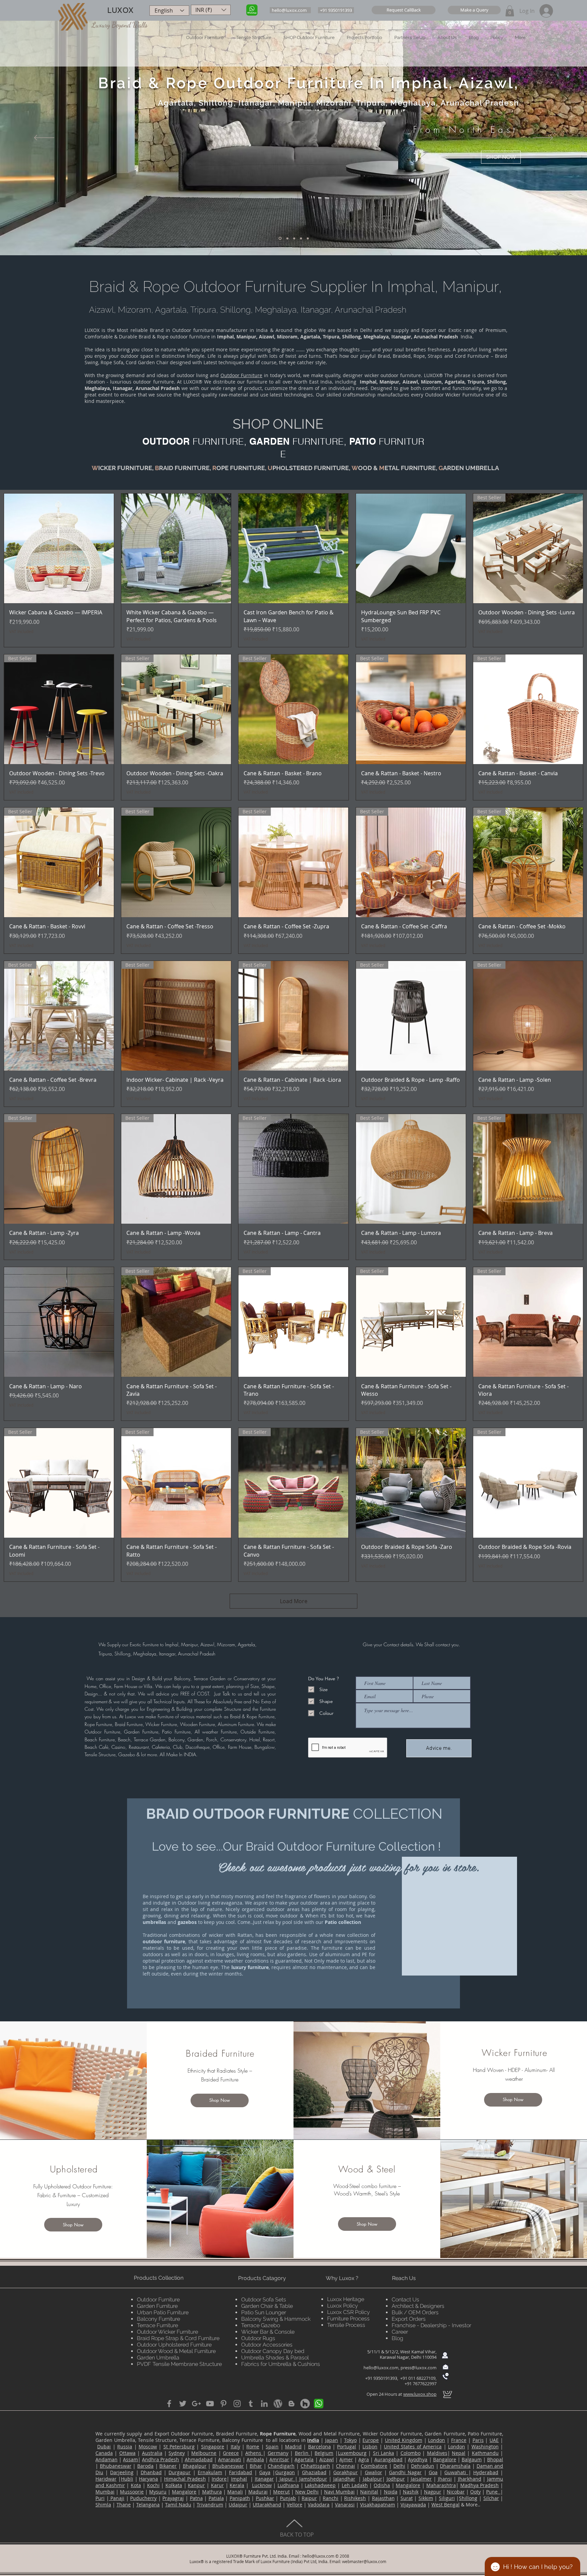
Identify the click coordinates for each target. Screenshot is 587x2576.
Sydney (177, 2453)
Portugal (346, 2447)
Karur (217, 2485)
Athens (254, 2453)
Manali (235, 2492)
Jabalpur (372, 2479)
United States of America (413, 2447)
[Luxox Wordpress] (278, 2404)
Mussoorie (132, 2492)
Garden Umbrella (158, 2358)
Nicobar (456, 2492)
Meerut (281, 2492)
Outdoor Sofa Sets (264, 2300)
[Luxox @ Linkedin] (264, 2404)
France (459, 2440)
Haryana (148, 2479)
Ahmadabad (199, 2459)
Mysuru (158, 2492)
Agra (364, 2459)
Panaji (117, 2498)
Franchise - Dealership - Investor (431, 2325)
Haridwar (106, 2479)
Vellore (295, 2505)
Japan (332, 2440)
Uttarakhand (267, 2505)
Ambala (255, 2459)
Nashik (411, 2492)
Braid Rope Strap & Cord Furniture (178, 2338)
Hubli (127, 2479)
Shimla (103, 2505)
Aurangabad (388, 2459)
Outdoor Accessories (267, 2345)
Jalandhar (344, 2479)
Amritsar (279, 2459)
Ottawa (127, 2453)
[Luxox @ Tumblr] (251, 2404)
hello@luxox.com (381, 2368)
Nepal (459, 2453)
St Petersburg (179, 2447)
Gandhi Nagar (405, 2472)
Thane (124, 2505)
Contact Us (405, 2300)
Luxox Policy (343, 2306)
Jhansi (445, 2479)
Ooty (475, 2492)
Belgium (324, 2453)
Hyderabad (486, 2472)
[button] (404, 10)
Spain (272, 2447)
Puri (100, 2498)
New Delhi (307, 2492)
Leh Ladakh (355, 2485)
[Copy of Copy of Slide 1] (294, 238)
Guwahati (456, 2472)
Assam (130, 2459)
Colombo (411, 2453)
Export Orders (409, 2319)
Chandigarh (281, 2466)
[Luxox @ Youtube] (210, 2404)
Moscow (148, 2447)
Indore (219, 2479)
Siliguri (447, 2498)
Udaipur (238, 2505)
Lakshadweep (320, 2485)
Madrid (293, 2447)
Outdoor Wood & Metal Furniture (176, 2351)
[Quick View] (59, 548)
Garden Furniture (157, 2306)
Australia (152, 2453)
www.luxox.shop (420, 2394)
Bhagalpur (195, 2466)
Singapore (213, 2447)
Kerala (237, 2485)
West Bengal (446, 2505)
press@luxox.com (419, 2368)
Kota (136, 2485)
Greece (231, 2453)
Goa (433, 2472)
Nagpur (433, 2492)
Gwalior (373, 2472)
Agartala (304, 2459)
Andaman (106, 2459)
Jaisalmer (421, 2479)
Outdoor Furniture (242, 375)
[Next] (543, 138)
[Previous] (44, 138)
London (437, 2440)
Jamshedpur (312, 2479)
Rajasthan (383, 2498)
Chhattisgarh (315, 2466)
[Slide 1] (280, 238)
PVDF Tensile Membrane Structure (179, 2364)
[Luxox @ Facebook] (169, 2404)
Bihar (256, 2466)
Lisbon (370, 2447)
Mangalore (408, 2485)
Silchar (491, 2498)
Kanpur (196, 2485)
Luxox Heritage (346, 2299)
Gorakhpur (345, 2472)
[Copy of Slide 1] (286, 238)
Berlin (303, 2453)
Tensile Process (346, 2325)
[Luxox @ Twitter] (183, 2404)
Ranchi (331, 2498)
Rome (253, 2447)
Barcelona (319, 2447)
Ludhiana (288, 2485)
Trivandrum (210, 2505)
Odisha (382, 2485)
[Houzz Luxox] (305, 2404)
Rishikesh (355, 2498)
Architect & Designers (418, 2306)
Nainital (369, 2492)
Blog (397, 2338)
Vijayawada (413, 2505)
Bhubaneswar (116, 2466)
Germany (278, 2453)
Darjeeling (122, 2472)
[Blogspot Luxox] (291, 2404)
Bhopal (495, 2459)
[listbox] (211, 10)
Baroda (145, 2466)
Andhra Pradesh (161, 2459)
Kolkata (174, 2485)
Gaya (265, 2472)
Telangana (148, 2505)
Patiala (216, 2498)
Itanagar (264, 2479)
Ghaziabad (314, 2472)
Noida (391, 2492)
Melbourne (204, 2453)
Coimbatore (374, 2466)
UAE (494, 2440)
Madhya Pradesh (480, 2485)
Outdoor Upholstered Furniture (174, 2345)
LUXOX (120, 10)
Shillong (468, 2498)
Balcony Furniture (158, 2319)
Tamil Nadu (178, 2505)
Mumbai (105, 2492)
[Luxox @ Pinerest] (224, 2404)
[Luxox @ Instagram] (237, 2404)
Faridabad (241, 2472)
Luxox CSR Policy (349, 2312)
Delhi (399, 2466)
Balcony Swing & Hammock (276, 2319)
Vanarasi (345, 2505)
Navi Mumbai (339, 2492)
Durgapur (180, 2472)
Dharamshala (455, 2466)
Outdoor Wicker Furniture (167, 2332)
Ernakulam (210, 2472)
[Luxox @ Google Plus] (196, 2404)
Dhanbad (151, 2472)
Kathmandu (485, 2453)
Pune (493, 2492)
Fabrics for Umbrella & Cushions (281, 2364)
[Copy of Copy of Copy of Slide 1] (301, 238)
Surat (407, 2498)
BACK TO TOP (297, 2535)
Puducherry (143, 2498)
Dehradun (423, 2466)
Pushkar (265, 2498)
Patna (196, 2498)
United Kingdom (404, 2440)
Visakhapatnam (378, 2505)
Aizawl (327, 2459)
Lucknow (262, 2485)
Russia (125, 2447)
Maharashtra (441, 2485)
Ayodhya (418, 2459)
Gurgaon (285, 2472)
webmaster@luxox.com (364, 2561)
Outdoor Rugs (258, 2338)
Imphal (239, 2479)
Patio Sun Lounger (264, 2312)
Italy (235, 2447)
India (313, 2440)
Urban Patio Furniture (163, 2312)
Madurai (258, 2492)
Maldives (437, 2453)
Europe (371, 2440)
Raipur (309, 2498)
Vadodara (319, 2505)
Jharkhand (470, 2479)
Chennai (345, 2466)
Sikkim (426, 2498)
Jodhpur (396, 2479)
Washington (485, 2447)
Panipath (240, 2498)
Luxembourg (352, 2453)
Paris (478, 2440)
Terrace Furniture (157, 2325)
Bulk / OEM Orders (415, 2312)
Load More (294, 1601)
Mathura (212, 2492)
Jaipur (286, 2479)
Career (400, 2332)
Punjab (288, 2498)
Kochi (153, 2485)
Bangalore (445, 2459)
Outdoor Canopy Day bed (273, 2351)
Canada (104, 2453)
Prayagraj (173, 2498)
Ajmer (346, 2459)
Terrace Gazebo (261, 2325)
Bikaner (168, 2466)
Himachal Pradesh (185, 2479)
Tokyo (350, 2440)
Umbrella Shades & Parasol (275, 2358)
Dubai (104, 2447)
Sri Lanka (384, 2453)
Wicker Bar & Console (268, 2332)
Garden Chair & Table (267, 2306)
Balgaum (472, 2459)
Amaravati (230, 2459)
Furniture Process (348, 2319)
